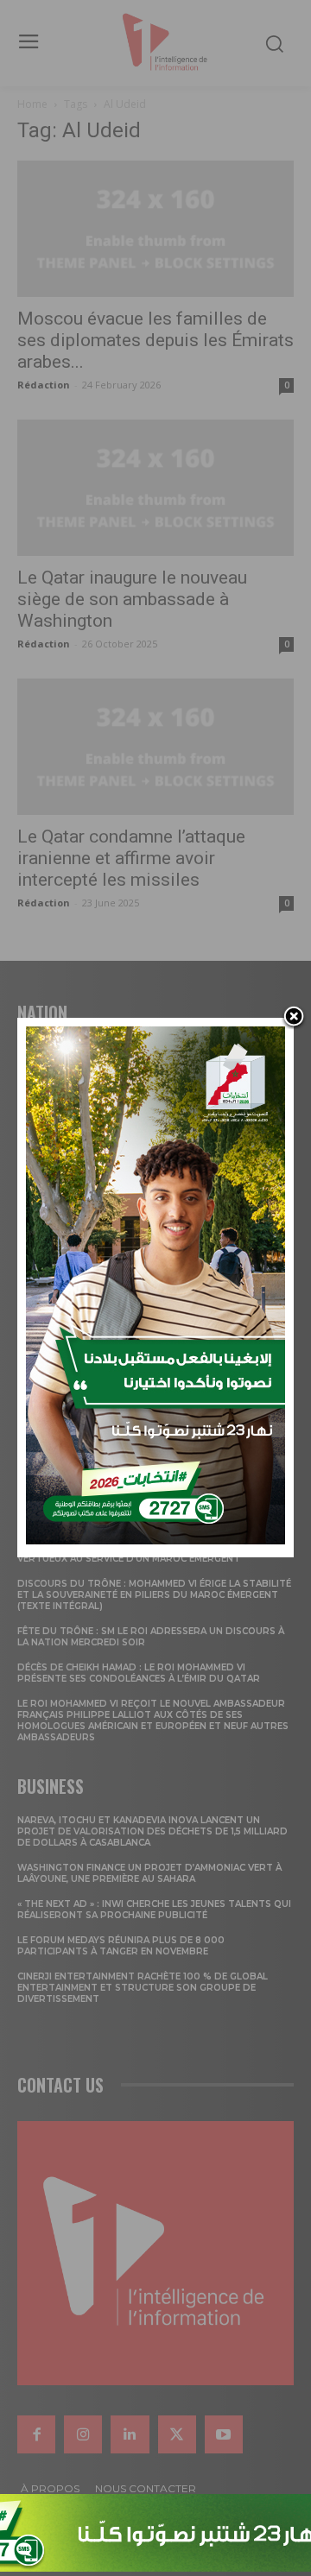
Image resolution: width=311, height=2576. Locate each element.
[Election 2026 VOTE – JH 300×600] (155, 1540)
